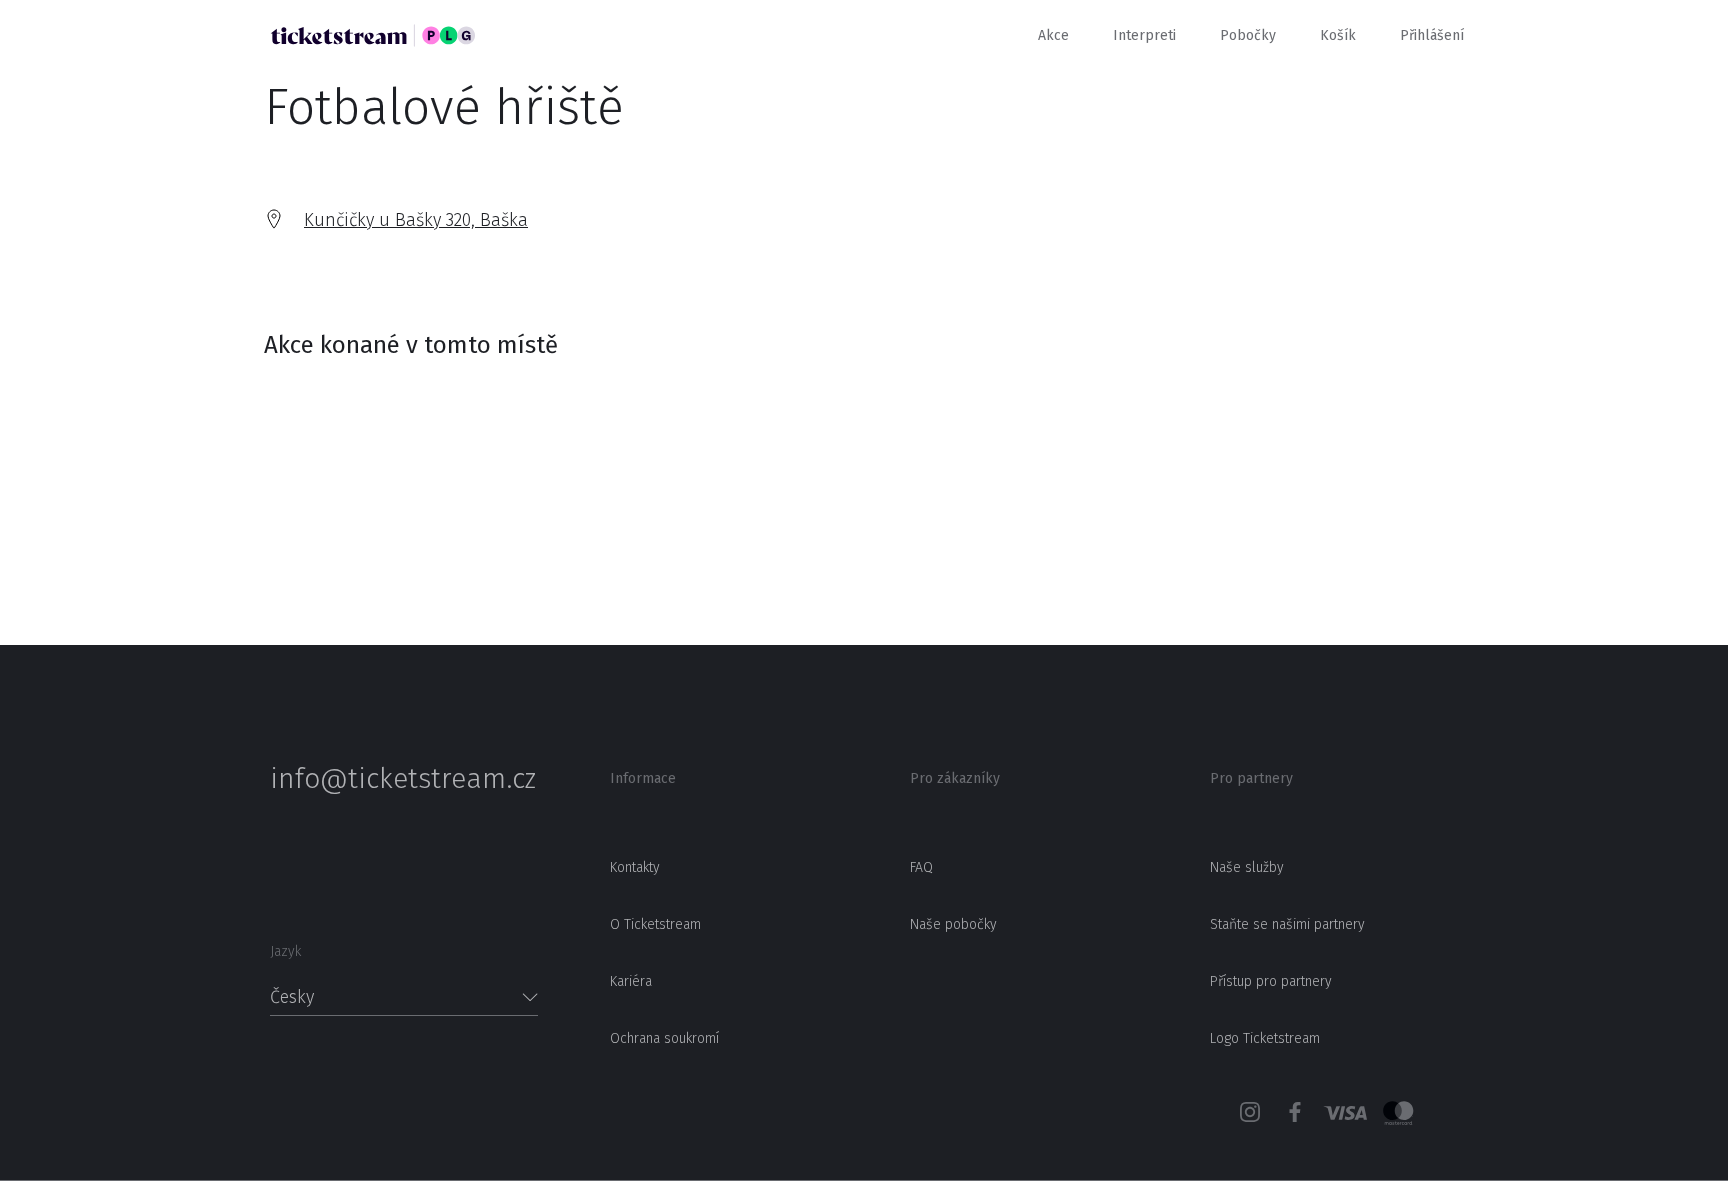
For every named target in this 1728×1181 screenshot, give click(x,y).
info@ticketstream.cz (403, 779)
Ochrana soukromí (664, 1038)
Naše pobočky (953, 924)
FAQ (921, 867)
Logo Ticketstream (1265, 1038)
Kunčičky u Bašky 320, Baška (416, 220)
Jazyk (285, 951)
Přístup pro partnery (1271, 981)
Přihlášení (1432, 35)
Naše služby (1247, 867)
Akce (1053, 35)
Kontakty (635, 867)
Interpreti (1144, 35)
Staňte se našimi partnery (1287, 924)
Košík (1338, 35)
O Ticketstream (655, 924)
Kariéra (631, 981)
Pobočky (1248, 35)
